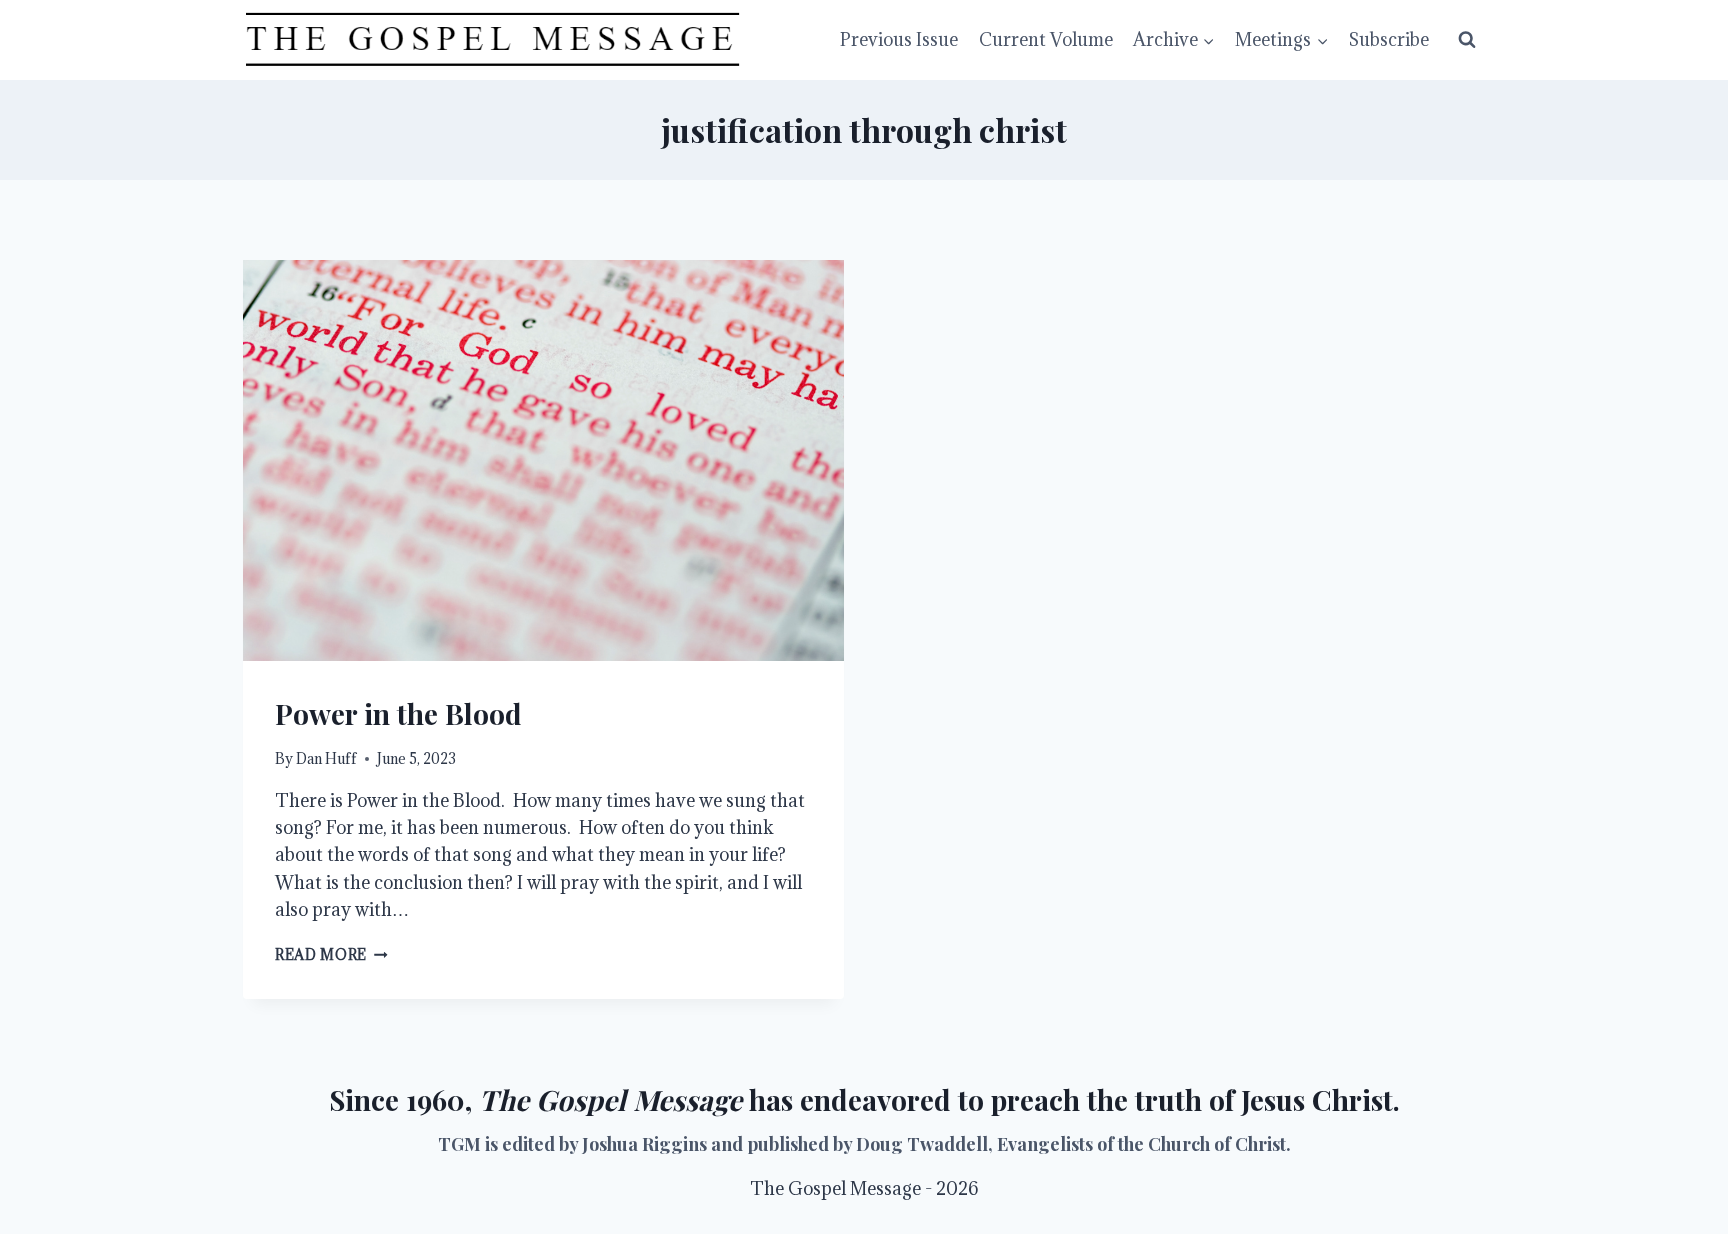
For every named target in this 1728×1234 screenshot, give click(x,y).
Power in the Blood (398, 713)
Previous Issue (899, 39)
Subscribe (1389, 39)
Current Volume (1046, 39)
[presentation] (543, 460)
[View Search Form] (1467, 40)
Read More (331, 954)
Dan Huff (326, 758)
